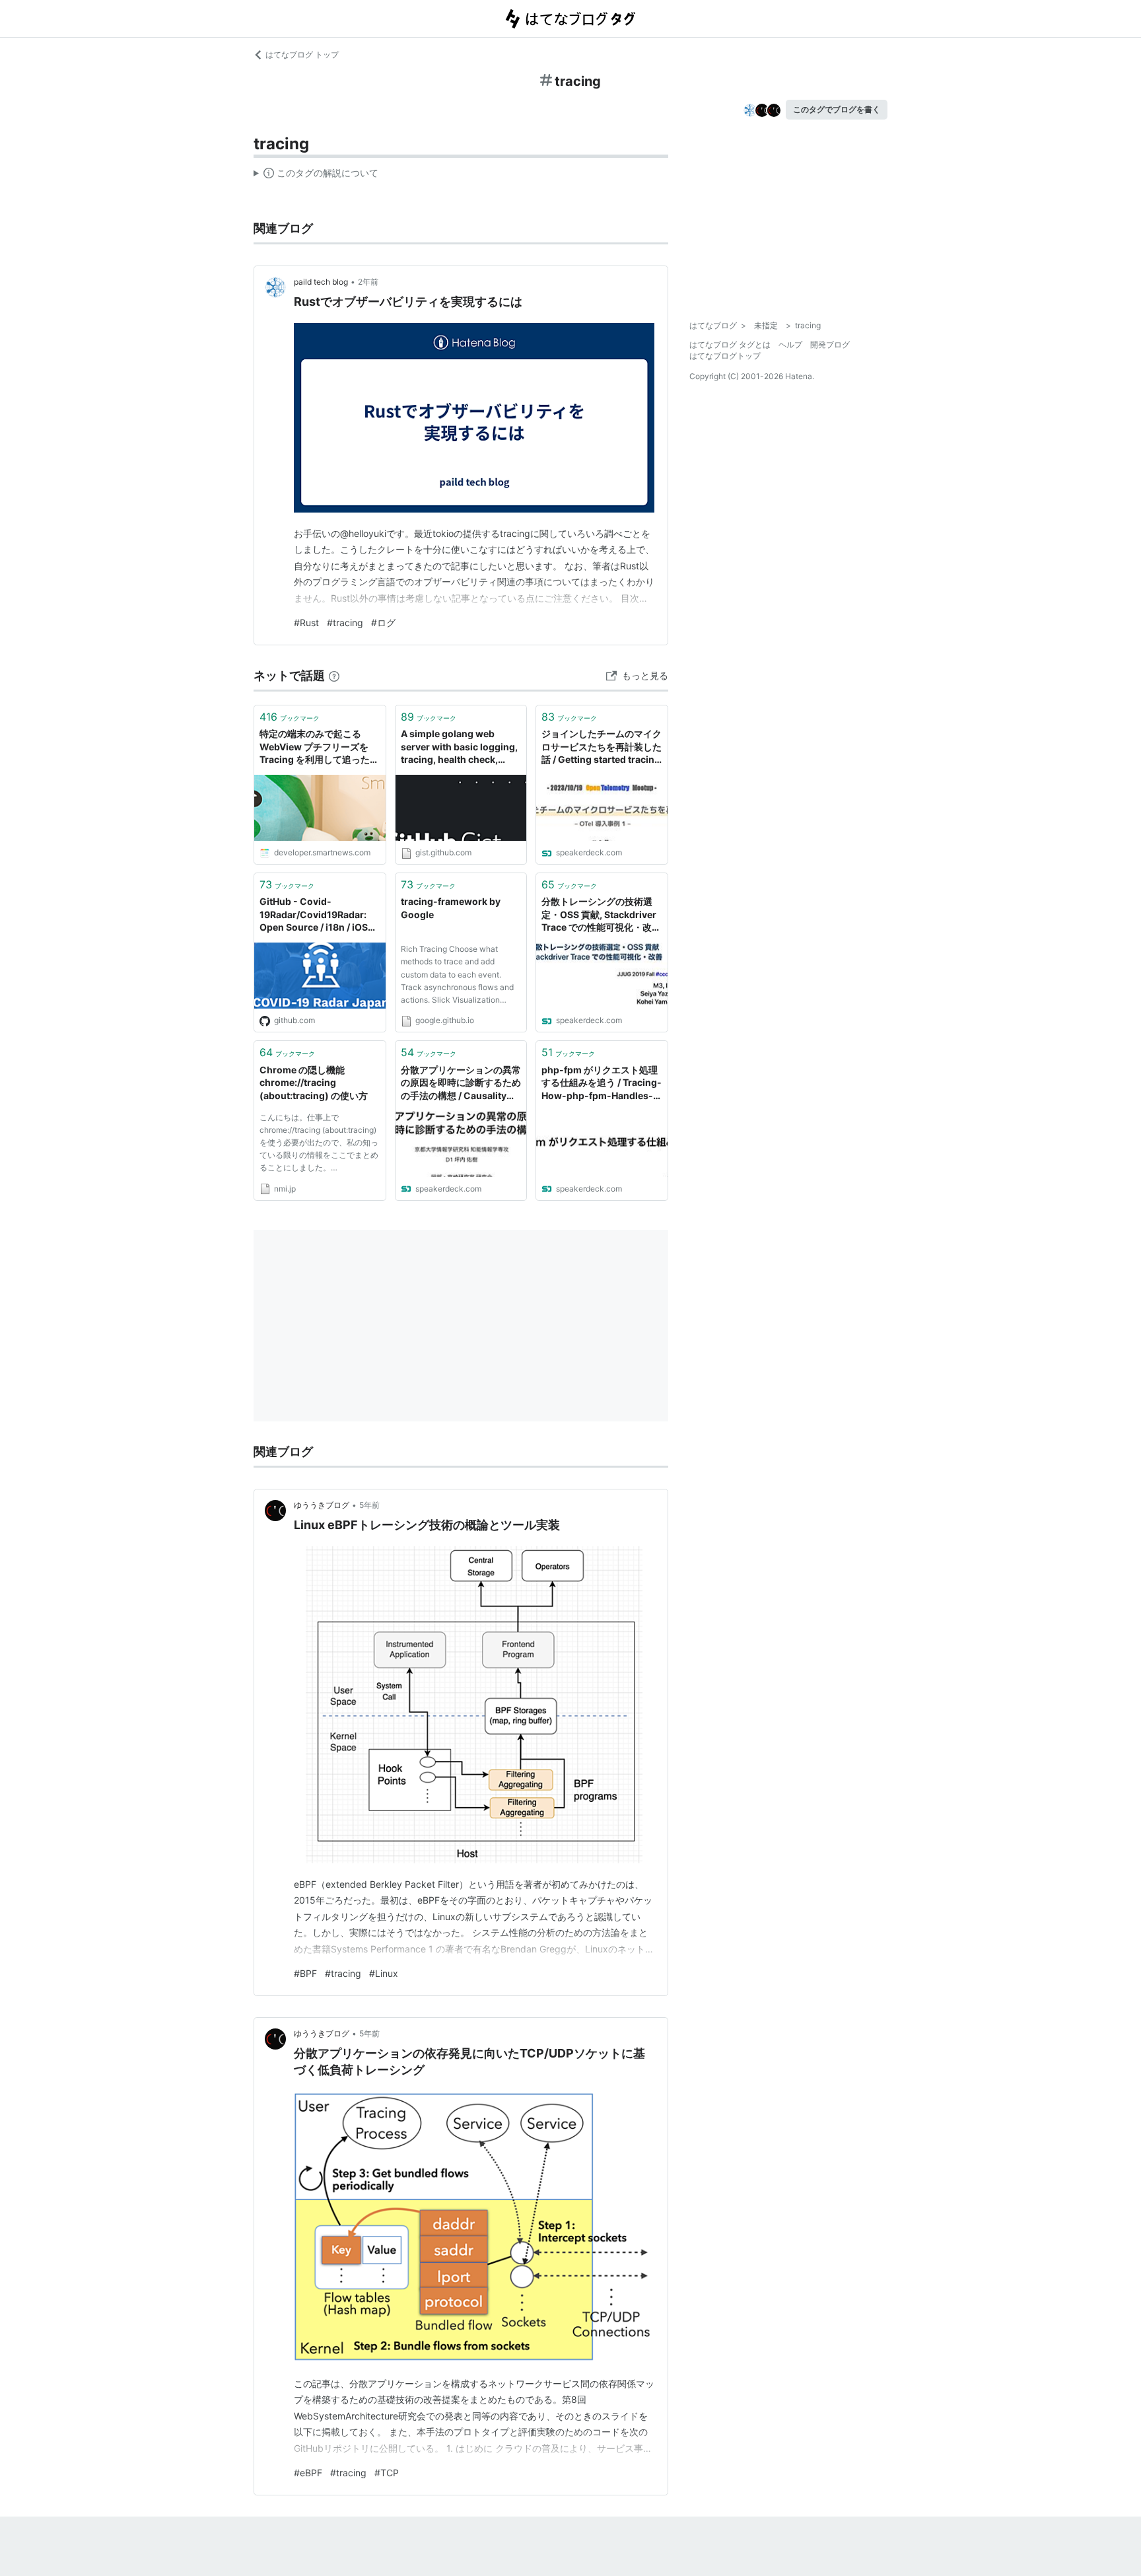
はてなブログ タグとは (730, 344)
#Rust (306, 623)
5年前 (369, 1505)
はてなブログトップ (725, 356)
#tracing (345, 623)
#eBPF (308, 2473)
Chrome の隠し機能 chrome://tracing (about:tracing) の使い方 (314, 1083)
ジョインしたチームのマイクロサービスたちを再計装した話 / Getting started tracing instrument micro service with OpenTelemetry (602, 747)
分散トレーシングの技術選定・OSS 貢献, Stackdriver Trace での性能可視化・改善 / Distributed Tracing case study (601, 915)
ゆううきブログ (322, 1505)
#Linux (384, 1973)
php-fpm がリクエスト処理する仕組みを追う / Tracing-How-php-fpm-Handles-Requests (602, 1084)
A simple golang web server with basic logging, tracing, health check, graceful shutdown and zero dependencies (459, 747)
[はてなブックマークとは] (334, 675)
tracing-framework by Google (451, 908)
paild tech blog (321, 282)
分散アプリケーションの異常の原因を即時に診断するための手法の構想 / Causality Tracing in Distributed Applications (461, 1084)
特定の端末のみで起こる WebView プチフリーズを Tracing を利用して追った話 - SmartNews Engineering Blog (319, 747)
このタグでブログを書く (837, 109)
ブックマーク (290, 717)
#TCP (387, 2473)
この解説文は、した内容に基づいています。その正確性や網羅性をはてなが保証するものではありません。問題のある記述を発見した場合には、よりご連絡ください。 (316, 176)
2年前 (368, 282)
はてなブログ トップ (302, 54)
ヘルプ (790, 344)
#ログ (383, 623)
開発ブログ (830, 344)
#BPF (305, 1973)
